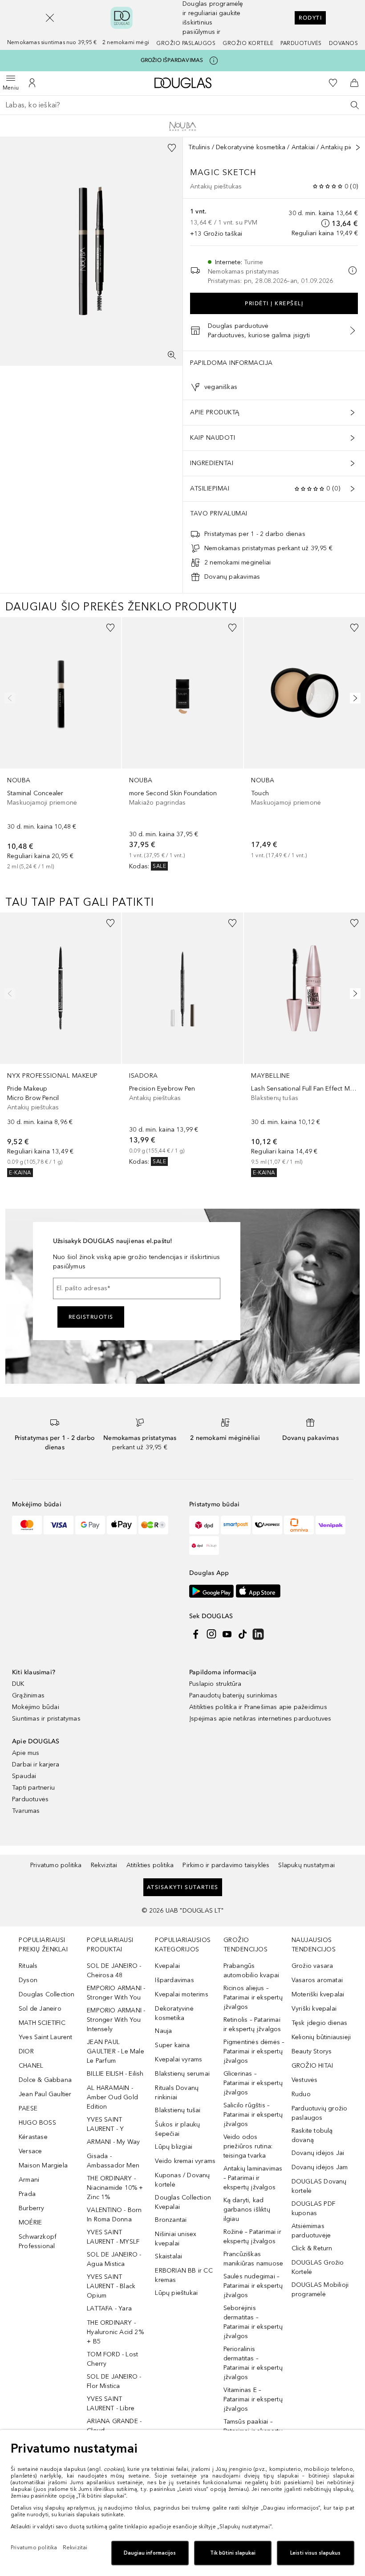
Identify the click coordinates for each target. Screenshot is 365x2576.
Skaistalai (168, 2256)
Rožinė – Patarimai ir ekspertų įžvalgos (252, 2237)
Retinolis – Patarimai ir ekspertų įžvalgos (252, 2024)
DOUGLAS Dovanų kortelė (319, 2186)
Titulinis (199, 147)
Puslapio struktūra (215, 1684)
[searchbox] (182, 105)
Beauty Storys (312, 2051)
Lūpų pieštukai (176, 2293)
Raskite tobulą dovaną (312, 2135)
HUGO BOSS (37, 2123)
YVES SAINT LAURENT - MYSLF (113, 2237)
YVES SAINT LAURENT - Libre (111, 2404)
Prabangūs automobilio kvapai (251, 1971)
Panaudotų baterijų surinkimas (233, 1695)
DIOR (26, 2051)
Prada (27, 2194)
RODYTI (310, 18)
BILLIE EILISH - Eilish (115, 2074)
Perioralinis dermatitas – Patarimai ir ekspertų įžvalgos (253, 2363)
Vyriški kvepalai (314, 2009)
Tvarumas (26, 1811)
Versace (30, 2151)
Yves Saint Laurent (46, 2037)
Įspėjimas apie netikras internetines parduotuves (260, 1719)
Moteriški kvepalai (318, 1994)
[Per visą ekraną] (172, 355)
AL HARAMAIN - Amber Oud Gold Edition (112, 2097)
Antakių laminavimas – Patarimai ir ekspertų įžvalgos (253, 2178)
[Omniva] (299, 1525)
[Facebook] (196, 1634)
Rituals (28, 1966)
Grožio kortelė (248, 43)
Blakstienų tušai (178, 2110)
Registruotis (91, 1317)
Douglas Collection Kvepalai (183, 2202)
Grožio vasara (312, 1966)
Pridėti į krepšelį (274, 303)
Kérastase (33, 2137)
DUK (18, 1684)
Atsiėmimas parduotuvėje (311, 2231)
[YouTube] (227, 1634)
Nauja (163, 2031)
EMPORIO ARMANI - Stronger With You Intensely (116, 2020)
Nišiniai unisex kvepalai (176, 2239)
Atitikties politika (150, 1865)
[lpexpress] (267, 1525)
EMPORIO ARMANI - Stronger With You (116, 1993)
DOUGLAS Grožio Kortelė (318, 2267)
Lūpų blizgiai (174, 2147)
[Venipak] (331, 1525)
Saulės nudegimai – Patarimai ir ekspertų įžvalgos (253, 2286)
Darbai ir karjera (36, 1764)
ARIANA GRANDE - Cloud (114, 2426)
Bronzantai (171, 2220)
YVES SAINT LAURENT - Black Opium (111, 2286)
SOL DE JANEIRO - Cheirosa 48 (114, 1971)
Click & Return (312, 2248)
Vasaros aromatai (317, 1980)
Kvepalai (167, 1966)
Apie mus (26, 1753)
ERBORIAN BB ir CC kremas (184, 2275)
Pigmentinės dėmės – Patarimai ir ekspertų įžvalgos (254, 2051)
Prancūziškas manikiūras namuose (253, 2259)
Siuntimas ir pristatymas (46, 1719)
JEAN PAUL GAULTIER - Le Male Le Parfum (116, 2051)
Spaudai (24, 1776)
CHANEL (31, 2066)
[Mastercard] (27, 1525)
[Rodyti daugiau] (358, 147)
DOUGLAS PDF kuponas (313, 2208)
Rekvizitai (104, 1865)
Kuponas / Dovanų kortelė (182, 2180)
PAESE (28, 2108)
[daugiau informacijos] (325, 223)
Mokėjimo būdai (36, 1707)
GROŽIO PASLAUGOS (186, 43)
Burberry (32, 2208)
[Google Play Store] (211, 1591)
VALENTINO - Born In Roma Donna (114, 2215)
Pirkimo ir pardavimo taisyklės (226, 1865)
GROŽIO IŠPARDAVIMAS (172, 60)
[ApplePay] (122, 1525)
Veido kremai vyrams (185, 2161)
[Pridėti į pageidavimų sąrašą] (172, 148)
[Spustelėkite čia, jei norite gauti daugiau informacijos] (214, 61)
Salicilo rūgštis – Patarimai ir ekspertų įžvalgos (253, 2115)
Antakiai (303, 147)
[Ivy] (153, 1525)
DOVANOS (344, 43)
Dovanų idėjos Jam (320, 2167)
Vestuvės (305, 2080)
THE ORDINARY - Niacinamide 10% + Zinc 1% (115, 2188)
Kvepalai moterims (181, 1994)
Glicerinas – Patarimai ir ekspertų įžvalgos (253, 2083)
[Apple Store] (258, 1591)
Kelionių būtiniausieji (321, 2037)
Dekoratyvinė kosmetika (251, 147)
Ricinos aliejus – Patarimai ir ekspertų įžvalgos (253, 1997)
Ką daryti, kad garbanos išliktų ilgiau (247, 2210)
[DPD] (204, 1525)
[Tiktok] (243, 1634)
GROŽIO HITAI (312, 2066)
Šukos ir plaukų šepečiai (177, 2129)
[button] (50, 18)
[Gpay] (90, 1525)
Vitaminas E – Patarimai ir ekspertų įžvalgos (253, 2399)
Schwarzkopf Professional (38, 2241)
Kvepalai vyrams (178, 2059)
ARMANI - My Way (113, 2142)
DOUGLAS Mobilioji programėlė (320, 2290)
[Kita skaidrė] (353, 698)
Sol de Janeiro (40, 2009)
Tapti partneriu (33, 1788)
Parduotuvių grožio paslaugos (320, 2113)
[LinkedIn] (258, 1634)
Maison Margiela (43, 2165)
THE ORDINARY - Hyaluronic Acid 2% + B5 (115, 2332)
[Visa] (59, 1525)
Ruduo (301, 2094)
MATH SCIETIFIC (42, 2023)
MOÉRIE (30, 2222)
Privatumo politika (56, 1865)
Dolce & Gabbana (45, 2080)
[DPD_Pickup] (204, 1546)
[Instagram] (211, 1634)
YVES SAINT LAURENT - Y (105, 2124)
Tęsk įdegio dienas (320, 2023)
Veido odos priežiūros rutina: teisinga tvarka (248, 2146)
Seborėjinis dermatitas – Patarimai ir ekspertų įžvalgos (253, 2322)
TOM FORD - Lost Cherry (112, 2359)
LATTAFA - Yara (109, 2308)
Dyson (28, 1980)
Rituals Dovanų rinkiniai (177, 2093)
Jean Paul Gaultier (45, 2094)
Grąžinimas (28, 1695)
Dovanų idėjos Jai (318, 2153)
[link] (61, 744)
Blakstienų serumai (182, 2074)
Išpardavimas (174, 1980)
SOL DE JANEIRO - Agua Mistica (114, 2259)
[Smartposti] (236, 1525)
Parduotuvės (301, 43)
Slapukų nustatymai (306, 1865)
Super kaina (172, 2045)
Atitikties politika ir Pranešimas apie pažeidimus (258, 1707)
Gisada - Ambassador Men (113, 2161)
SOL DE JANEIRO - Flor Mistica (114, 2381)
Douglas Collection (47, 1994)
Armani (29, 2180)
